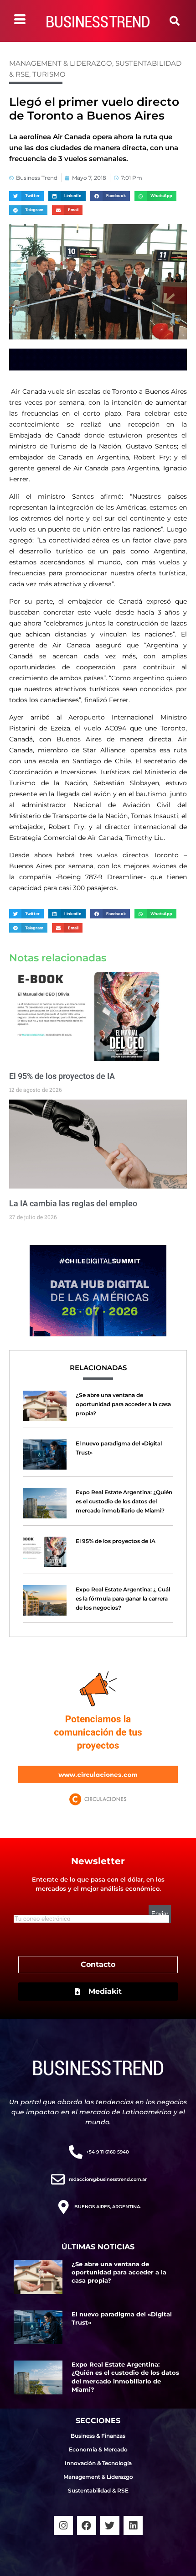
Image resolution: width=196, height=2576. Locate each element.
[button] (175, 21)
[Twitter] (110, 2525)
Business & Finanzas (98, 2436)
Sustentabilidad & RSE (98, 2490)
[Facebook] (87, 2525)
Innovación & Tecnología (98, 2463)
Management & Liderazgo (61, 63)
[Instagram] (63, 2525)
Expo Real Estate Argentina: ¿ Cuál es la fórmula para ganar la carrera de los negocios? (123, 1598)
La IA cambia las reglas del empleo (73, 1203)
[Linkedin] (133, 2525)
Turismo (49, 74)
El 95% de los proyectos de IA (62, 1076)
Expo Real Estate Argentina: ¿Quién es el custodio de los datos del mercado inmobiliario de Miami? (124, 1501)
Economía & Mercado (98, 2449)
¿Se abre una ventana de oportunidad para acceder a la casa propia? (123, 1404)
